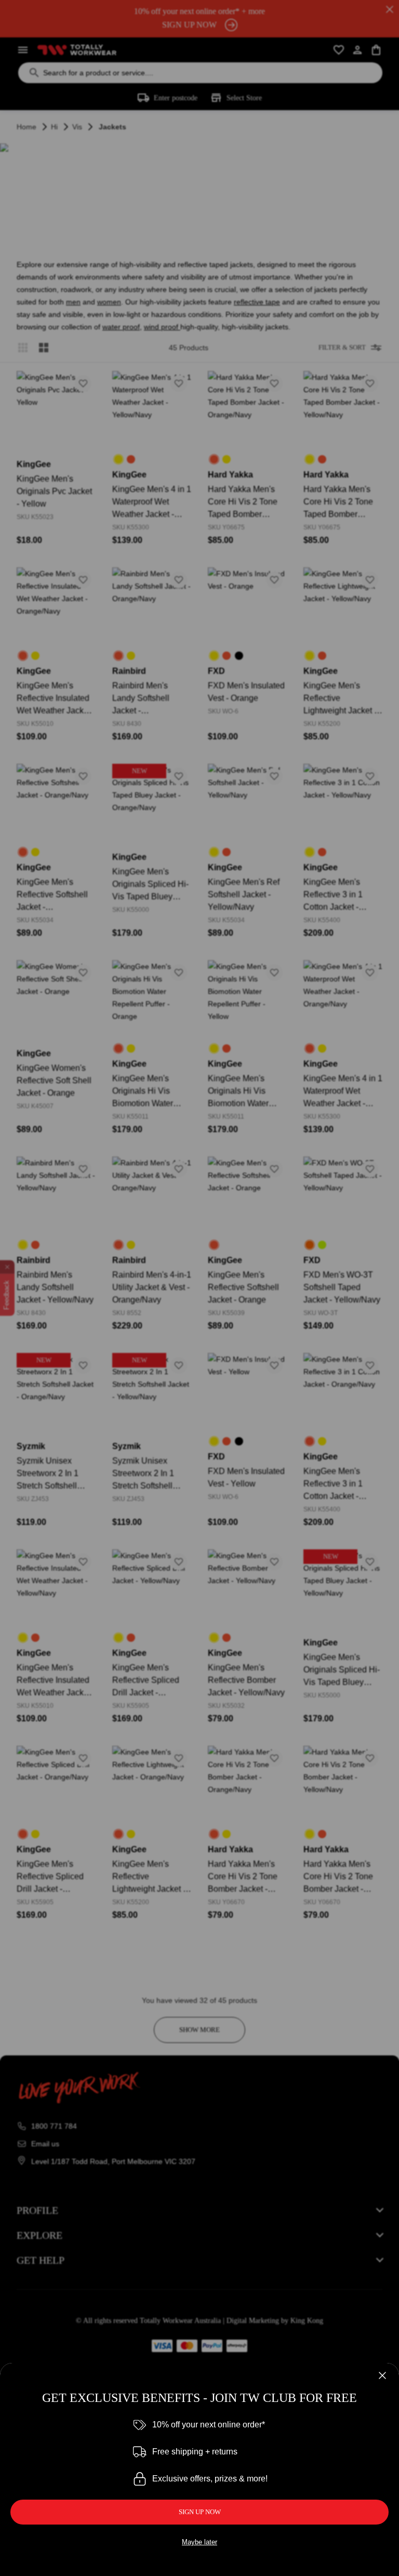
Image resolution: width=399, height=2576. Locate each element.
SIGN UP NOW (200, 2512)
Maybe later (199, 2542)
